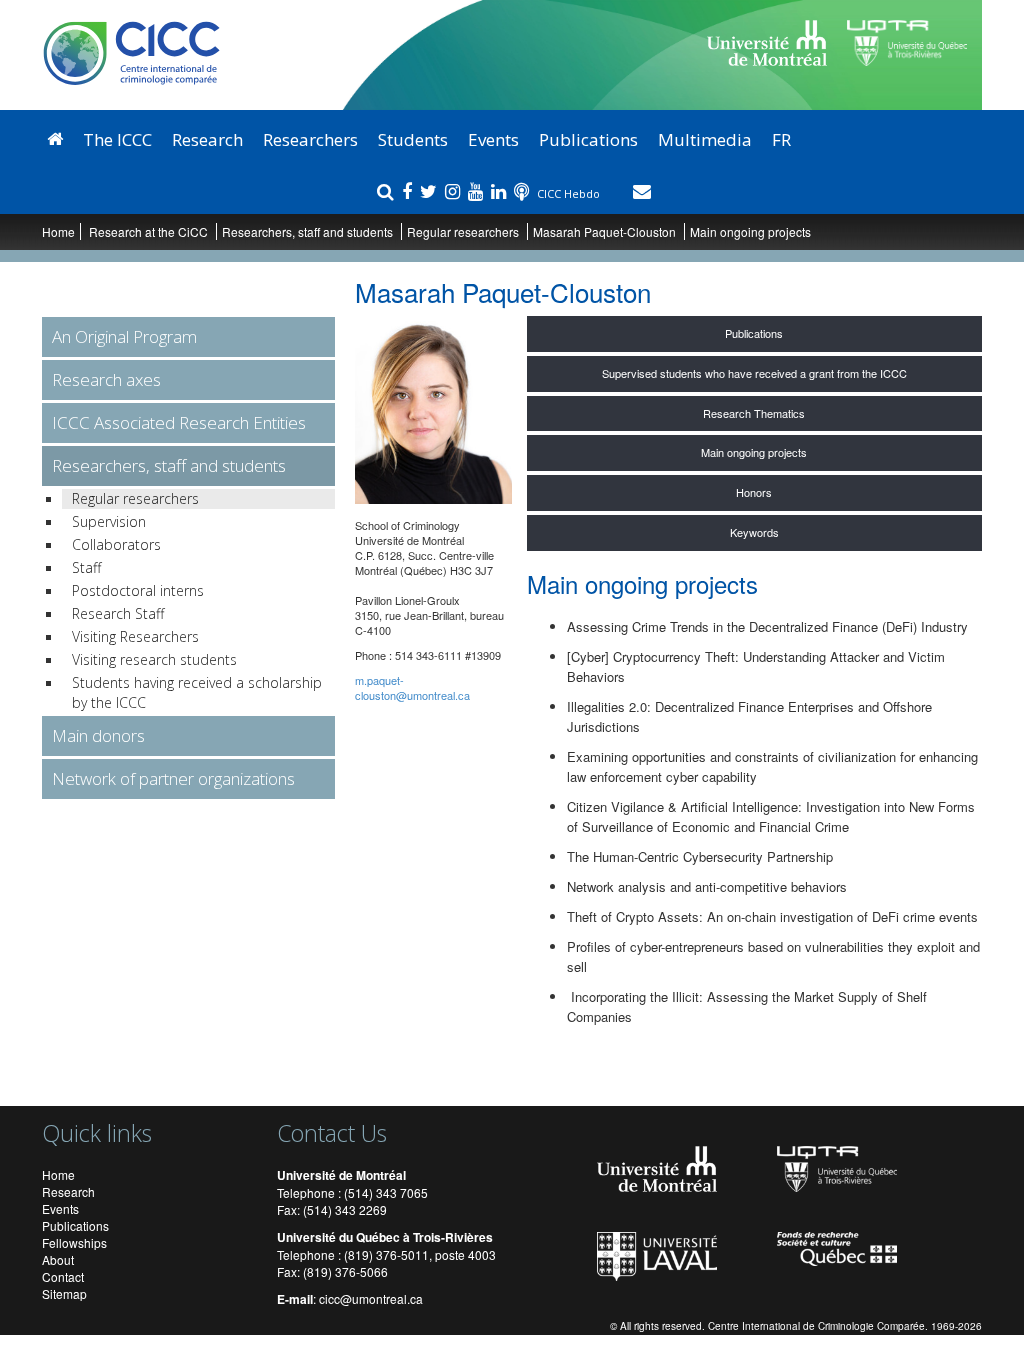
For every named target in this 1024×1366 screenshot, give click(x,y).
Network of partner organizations (173, 778)
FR (781, 139)
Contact (63, 1276)
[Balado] (524, 191)
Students (413, 139)
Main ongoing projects (754, 452)
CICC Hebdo (570, 193)
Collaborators (116, 544)
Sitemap (64, 1293)
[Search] (388, 191)
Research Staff (118, 613)
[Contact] (642, 191)
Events (493, 139)
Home (58, 231)
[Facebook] (409, 191)
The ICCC (117, 139)
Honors (754, 492)
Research (207, 139)
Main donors (98, 735)
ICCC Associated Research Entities (179, 422)
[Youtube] (478, 191)
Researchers (310, 139)
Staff (86, 567)
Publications (588, 139)
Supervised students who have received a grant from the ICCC (754, 373)
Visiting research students (154, 659)
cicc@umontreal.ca (371, 1298)
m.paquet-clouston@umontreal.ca (412, 687)
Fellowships (74, 1242)
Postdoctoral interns (138, 590)
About (58, 1259)
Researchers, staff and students (309, 231)
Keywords (754, 532)
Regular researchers (463, 231)
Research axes (106, 379)
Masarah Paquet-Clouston (604, 231)
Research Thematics (754, 413)
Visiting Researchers (135, 636)
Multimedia (705, 139)
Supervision (109, 521)
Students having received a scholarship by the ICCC (197, 692)
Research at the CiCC (150, 231)
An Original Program (124, 336)
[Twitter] (431, 191)
